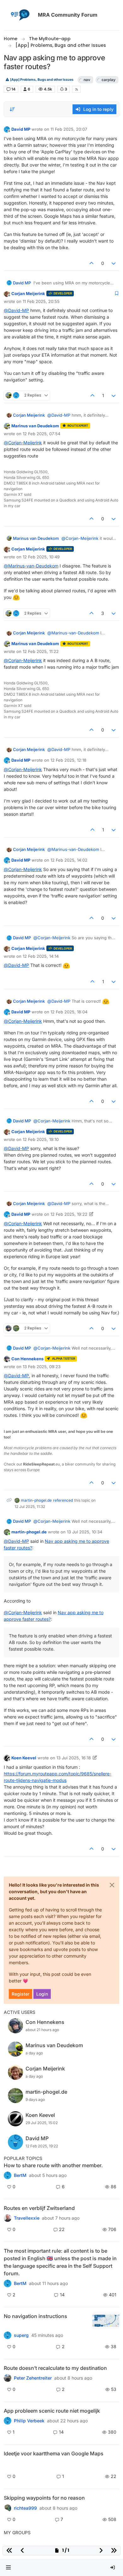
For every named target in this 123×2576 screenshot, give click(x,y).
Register (20, 1994)
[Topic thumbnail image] (106, 2321)
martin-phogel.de (36, 1500)
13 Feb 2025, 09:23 (42, 1367)
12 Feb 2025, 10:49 (41, 557)
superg (21, 2335)
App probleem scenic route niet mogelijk (52, 2411)
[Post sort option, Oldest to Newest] (12, 109)
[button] (9, 2568)
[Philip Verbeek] (8, 2421)
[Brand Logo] (20, 15)
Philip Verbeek (29, 2421)
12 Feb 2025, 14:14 (41, 956)
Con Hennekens (27, 1359)
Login (42, 1994)
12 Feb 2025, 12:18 (68, 760)
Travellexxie (27, 2218)
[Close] (112, 1885)
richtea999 (25, 2508)
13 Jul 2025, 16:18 (74, 1758)
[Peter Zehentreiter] (8, 2283)
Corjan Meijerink (28, 293)
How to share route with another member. (53, 2165)
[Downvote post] (114, 263)
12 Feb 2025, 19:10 (41, 1139)
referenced (63, 1500)
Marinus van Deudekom (35, 426)
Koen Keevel (24, 1758)
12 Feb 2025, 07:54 (41, 434)
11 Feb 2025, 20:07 (69, 129)
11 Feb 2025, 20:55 (41, 301)
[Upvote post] (91, 263)
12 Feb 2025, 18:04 (69, 1012)
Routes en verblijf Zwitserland (39, 2208)
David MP (21, 129)
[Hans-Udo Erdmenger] (8, 2335)
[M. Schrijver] (8, 2464)
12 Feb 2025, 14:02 (69, 860)
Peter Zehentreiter (33, 2378)
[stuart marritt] (8, 2508)
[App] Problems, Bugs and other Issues (41, 80)
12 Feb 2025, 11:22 (41, 651)
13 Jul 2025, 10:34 (85, 1532)
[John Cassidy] (8, 2175)
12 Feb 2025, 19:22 (69, 1214)
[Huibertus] (8, 2218)
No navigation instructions (35, 2316)
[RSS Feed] (76, 89)
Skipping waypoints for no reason (44, 2498)
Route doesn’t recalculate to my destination (55, 2368)
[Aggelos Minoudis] (8, 2378)
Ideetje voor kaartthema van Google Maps (54, 2453)
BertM (20, 2175)
